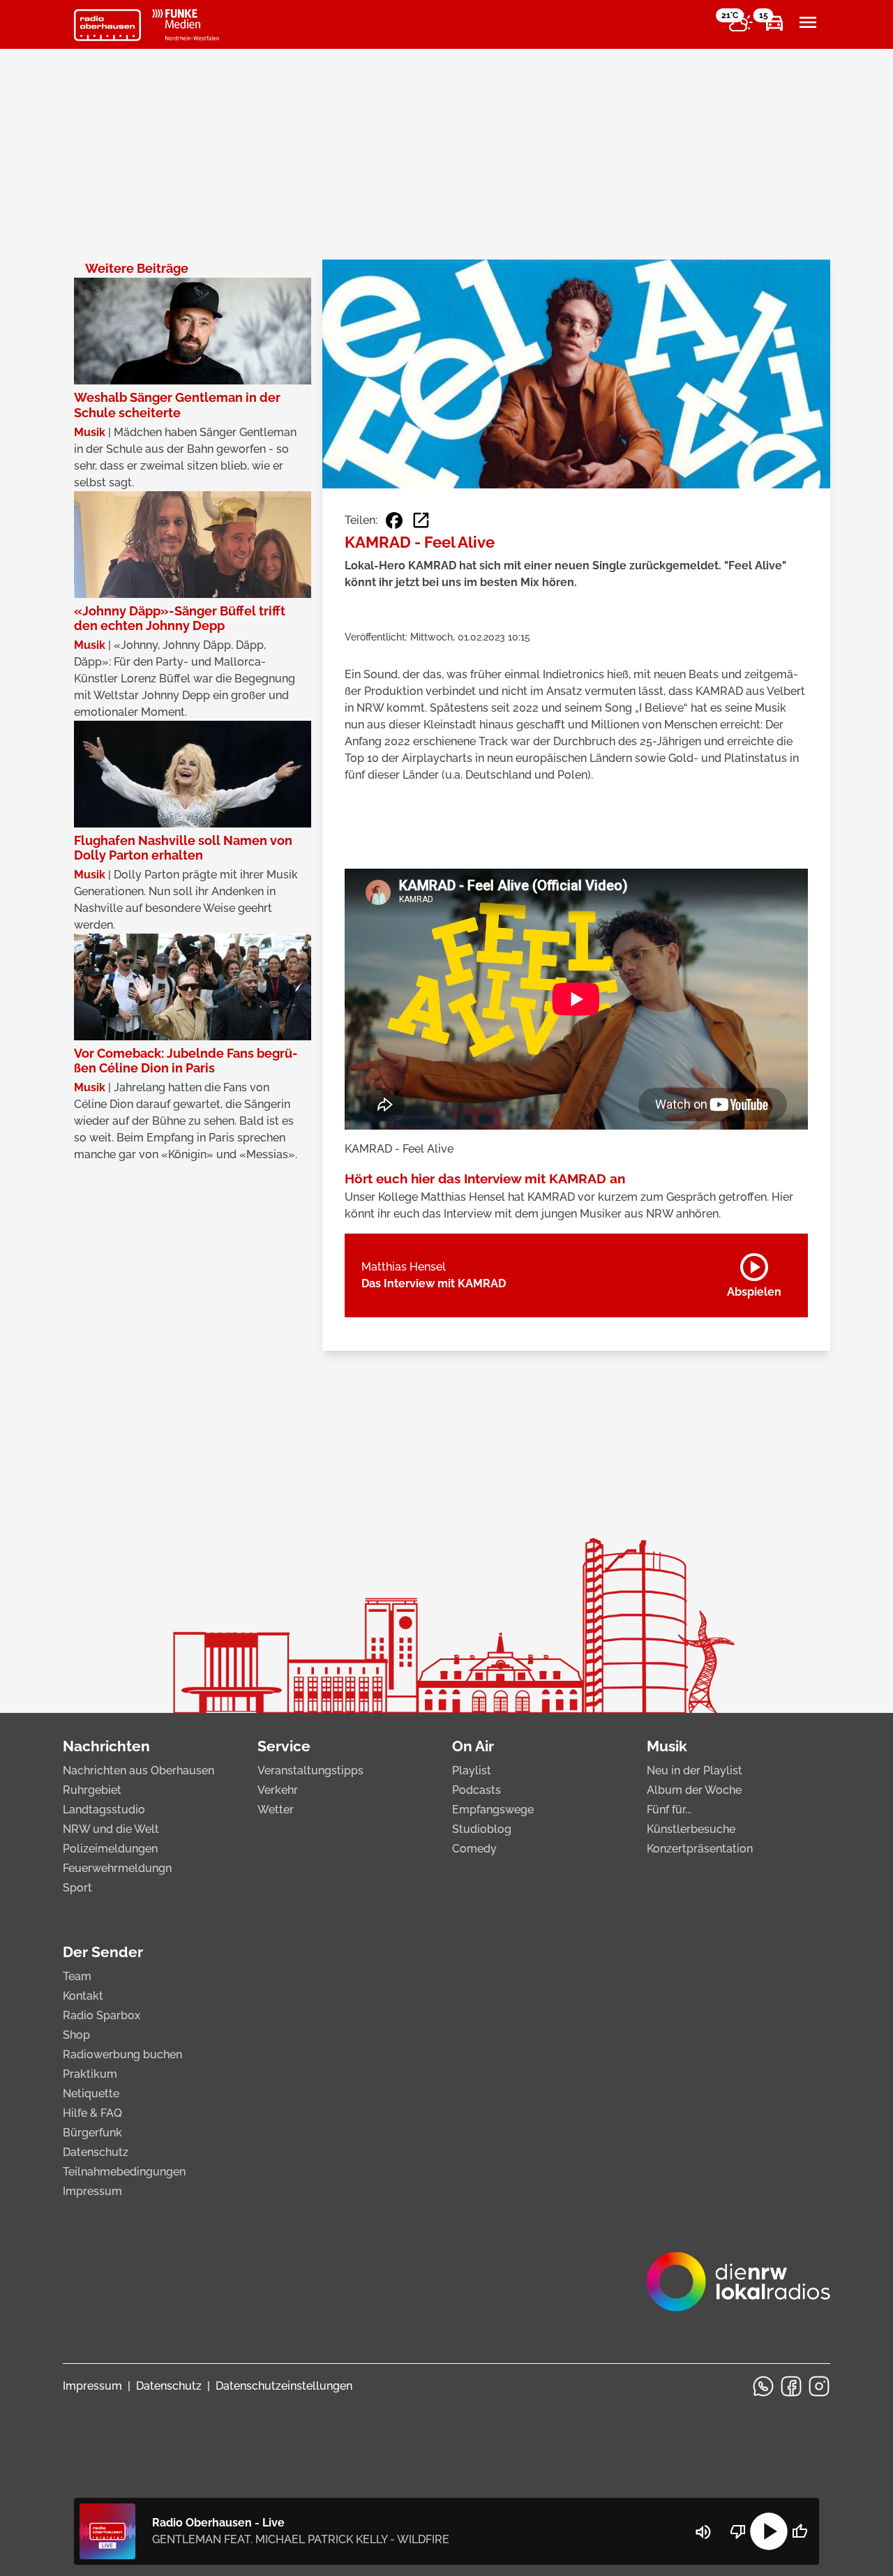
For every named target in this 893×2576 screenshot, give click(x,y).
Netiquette (91, 2094)
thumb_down (738, 2531)
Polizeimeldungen (110, 1849)
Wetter (276, 1810)
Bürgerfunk (92, 2133)
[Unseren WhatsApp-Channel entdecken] (763, 2386)
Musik (667, 1746)
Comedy (474, 1849)
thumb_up (800, 2531)
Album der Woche (694, 1790)
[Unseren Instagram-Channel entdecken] (819, 2386)
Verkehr (278, 1790)
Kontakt (83, 1996)
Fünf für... (669, 1810)
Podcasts (476, 1790)
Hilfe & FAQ (92, 2113)
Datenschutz (96, 2152)
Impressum (92, 2191)
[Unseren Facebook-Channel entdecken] (791, 2386)
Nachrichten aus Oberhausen (138, 1770)
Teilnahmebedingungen (124, 2172)
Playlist (472, 1770)
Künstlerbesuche (691, 1829)
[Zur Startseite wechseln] (107, 25)
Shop (76, 2035)
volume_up (703, 2532)
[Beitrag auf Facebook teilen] (394, 521)
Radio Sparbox (102, 2015)
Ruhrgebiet (92, 1790)
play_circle (769, 2531)
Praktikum (90, 2074)
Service (284, 1746)
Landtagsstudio (104, 1810)
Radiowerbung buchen (122, 2054)
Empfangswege (493, 1810)
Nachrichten (106, 1746)
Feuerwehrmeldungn (117, 1868)
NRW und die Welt (111, 1829)
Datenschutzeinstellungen (284, 2386)
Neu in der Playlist (695, 1770)
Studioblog (482, 1829)
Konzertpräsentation (700, 1849)
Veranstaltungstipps (310, 1770)
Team (77, 1976)
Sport (77, 1888)
